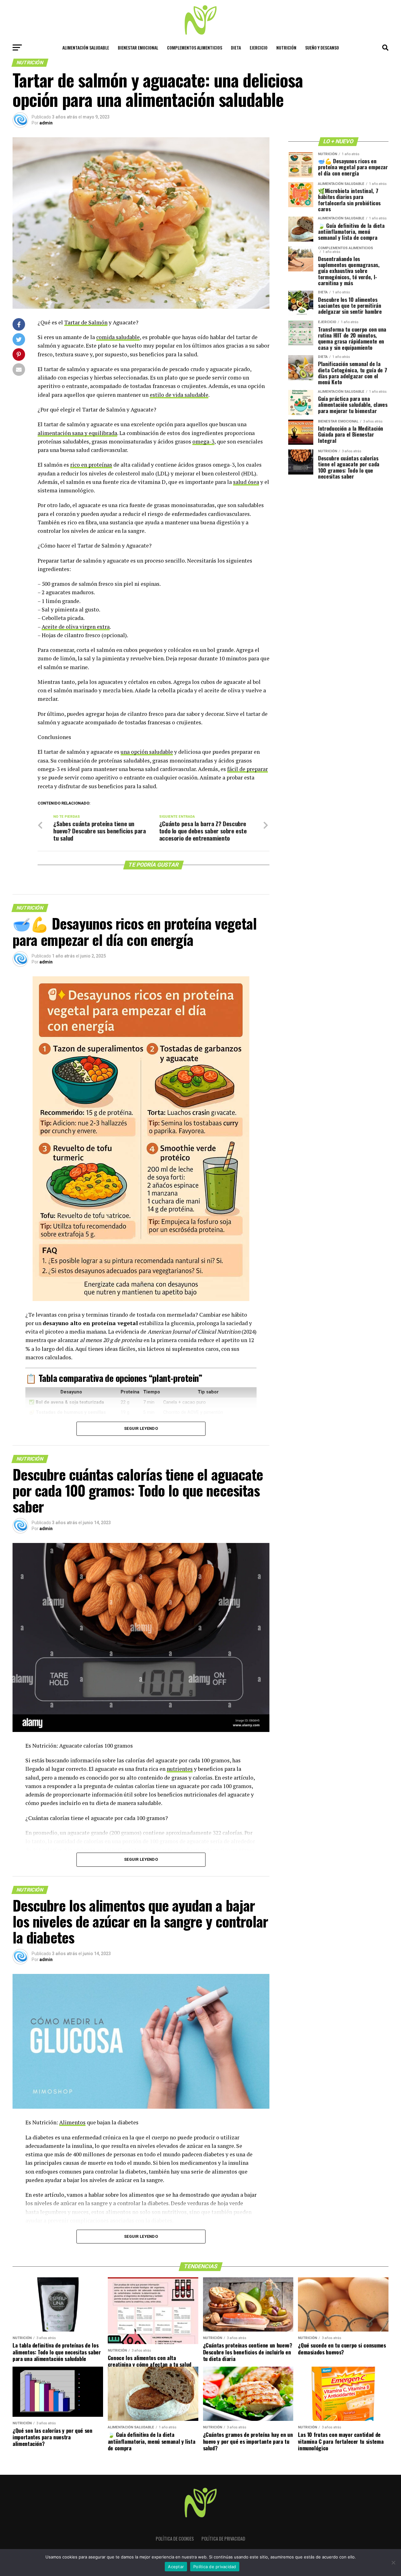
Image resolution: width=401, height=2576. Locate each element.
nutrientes (180, 1769)
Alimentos (72, 2122)
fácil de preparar (247, 769)
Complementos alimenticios (195, 47)
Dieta (236, 47)
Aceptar (176, 2567)
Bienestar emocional (138, 47)
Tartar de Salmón (86, 322)
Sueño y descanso (322, 47)
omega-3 (203, 441)
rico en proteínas (91, 465)
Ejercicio (259, 47)
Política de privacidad (223, 2539)
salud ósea (246, 482)
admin (46, 123)
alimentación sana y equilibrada (77, 433)
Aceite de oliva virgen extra (76, 627)
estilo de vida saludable (179, 395)
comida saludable (118, 337)
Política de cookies (175, 2539)
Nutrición (286, 47)
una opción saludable (147, 752)
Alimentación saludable (86, 47)
